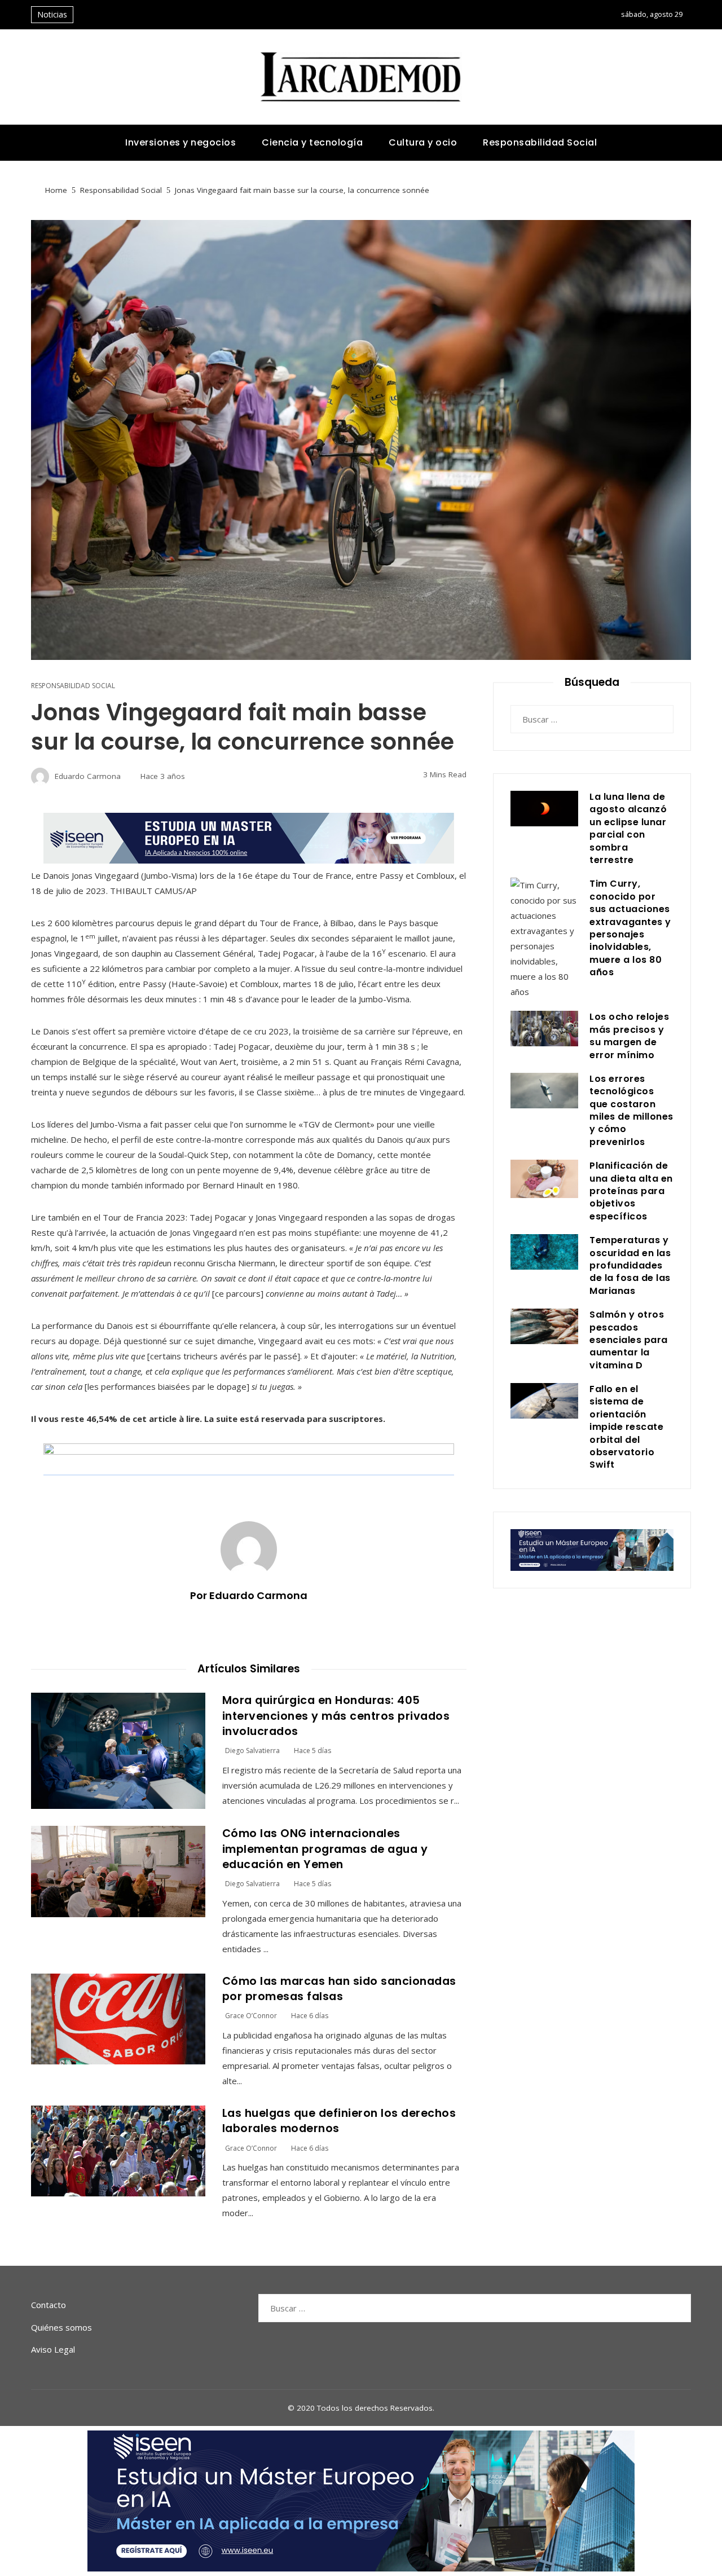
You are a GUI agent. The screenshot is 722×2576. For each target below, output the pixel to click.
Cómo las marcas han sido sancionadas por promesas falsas (339, 1989)
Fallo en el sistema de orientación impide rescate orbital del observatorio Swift (626, 1427)
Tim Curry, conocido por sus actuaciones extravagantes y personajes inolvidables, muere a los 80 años (630, 928)
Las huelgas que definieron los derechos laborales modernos (339, 2121)
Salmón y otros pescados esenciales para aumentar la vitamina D (629, 1340)
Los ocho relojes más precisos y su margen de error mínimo (629, 1036)
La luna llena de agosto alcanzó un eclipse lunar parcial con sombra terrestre (628, 828)
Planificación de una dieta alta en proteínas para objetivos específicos (631, 1191)
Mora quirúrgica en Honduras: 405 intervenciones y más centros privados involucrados (336, 1716)
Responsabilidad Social (73, 686)
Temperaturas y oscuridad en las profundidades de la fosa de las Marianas (630, 1265)
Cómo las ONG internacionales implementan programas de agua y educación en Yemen (325, 1849)
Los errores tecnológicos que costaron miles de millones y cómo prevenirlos (631, 1110)
